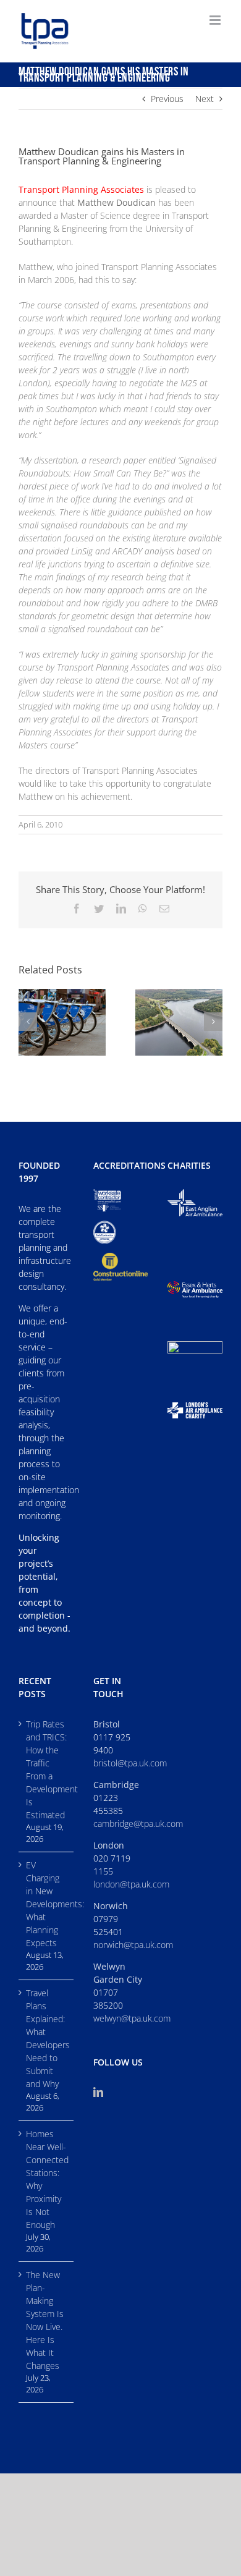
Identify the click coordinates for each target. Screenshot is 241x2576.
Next (205, 99)
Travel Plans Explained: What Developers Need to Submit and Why (47, 2038)
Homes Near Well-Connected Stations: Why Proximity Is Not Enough (47, 2179)
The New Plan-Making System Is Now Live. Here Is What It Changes (45, 2320)
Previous (167, 99)
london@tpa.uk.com (131, 1884)
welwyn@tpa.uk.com (132, 2018)
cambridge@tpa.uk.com (138, 1824)
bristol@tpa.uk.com (130, 1763)
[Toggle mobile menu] (216, 20)
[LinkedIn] (98, 2092)
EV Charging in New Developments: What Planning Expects (47, 1904)
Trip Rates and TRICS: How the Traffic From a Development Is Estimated (47, 1769)
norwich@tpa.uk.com (133, 1945)
